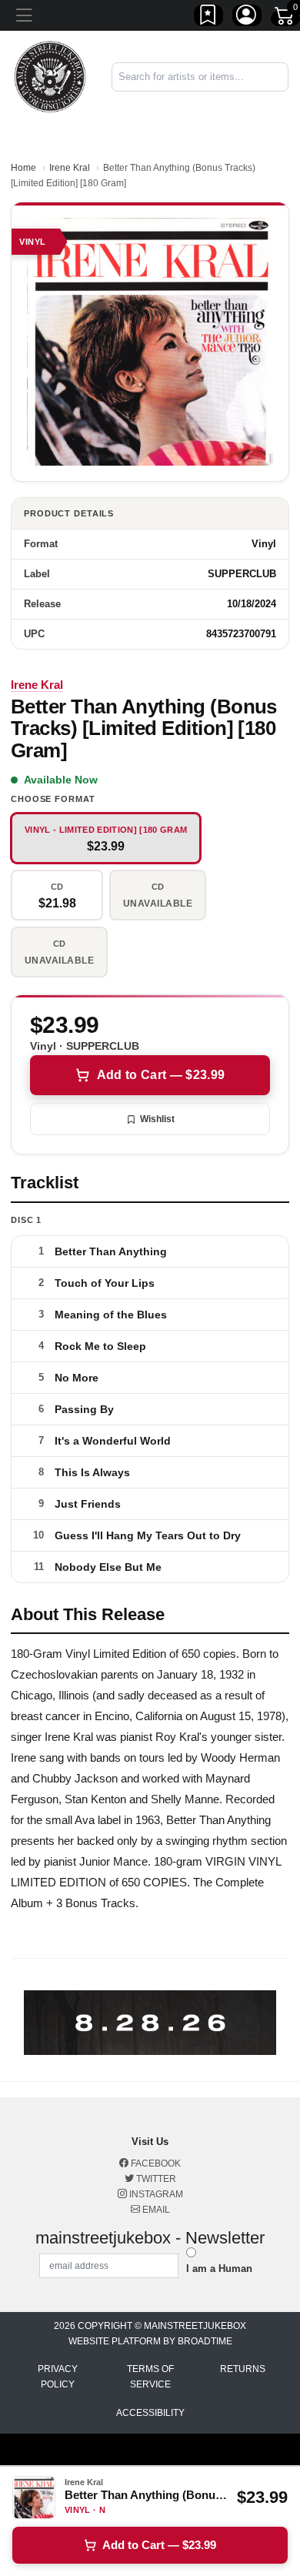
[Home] (50, 76)
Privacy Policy (58, 2377)
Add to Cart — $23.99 (161, 1075)
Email (155, 2210)
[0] (285, 18)
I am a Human (219, 2269)
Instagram (155, 2194)
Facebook (155, 2163)
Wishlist (157, 1119)
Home (23, 168)
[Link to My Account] (247, 18)
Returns (243, 2369)
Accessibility (150, 2413)
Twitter (155, 2179)
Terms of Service (150, 2377)
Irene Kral (70, 168)
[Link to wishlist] (208, 18)
